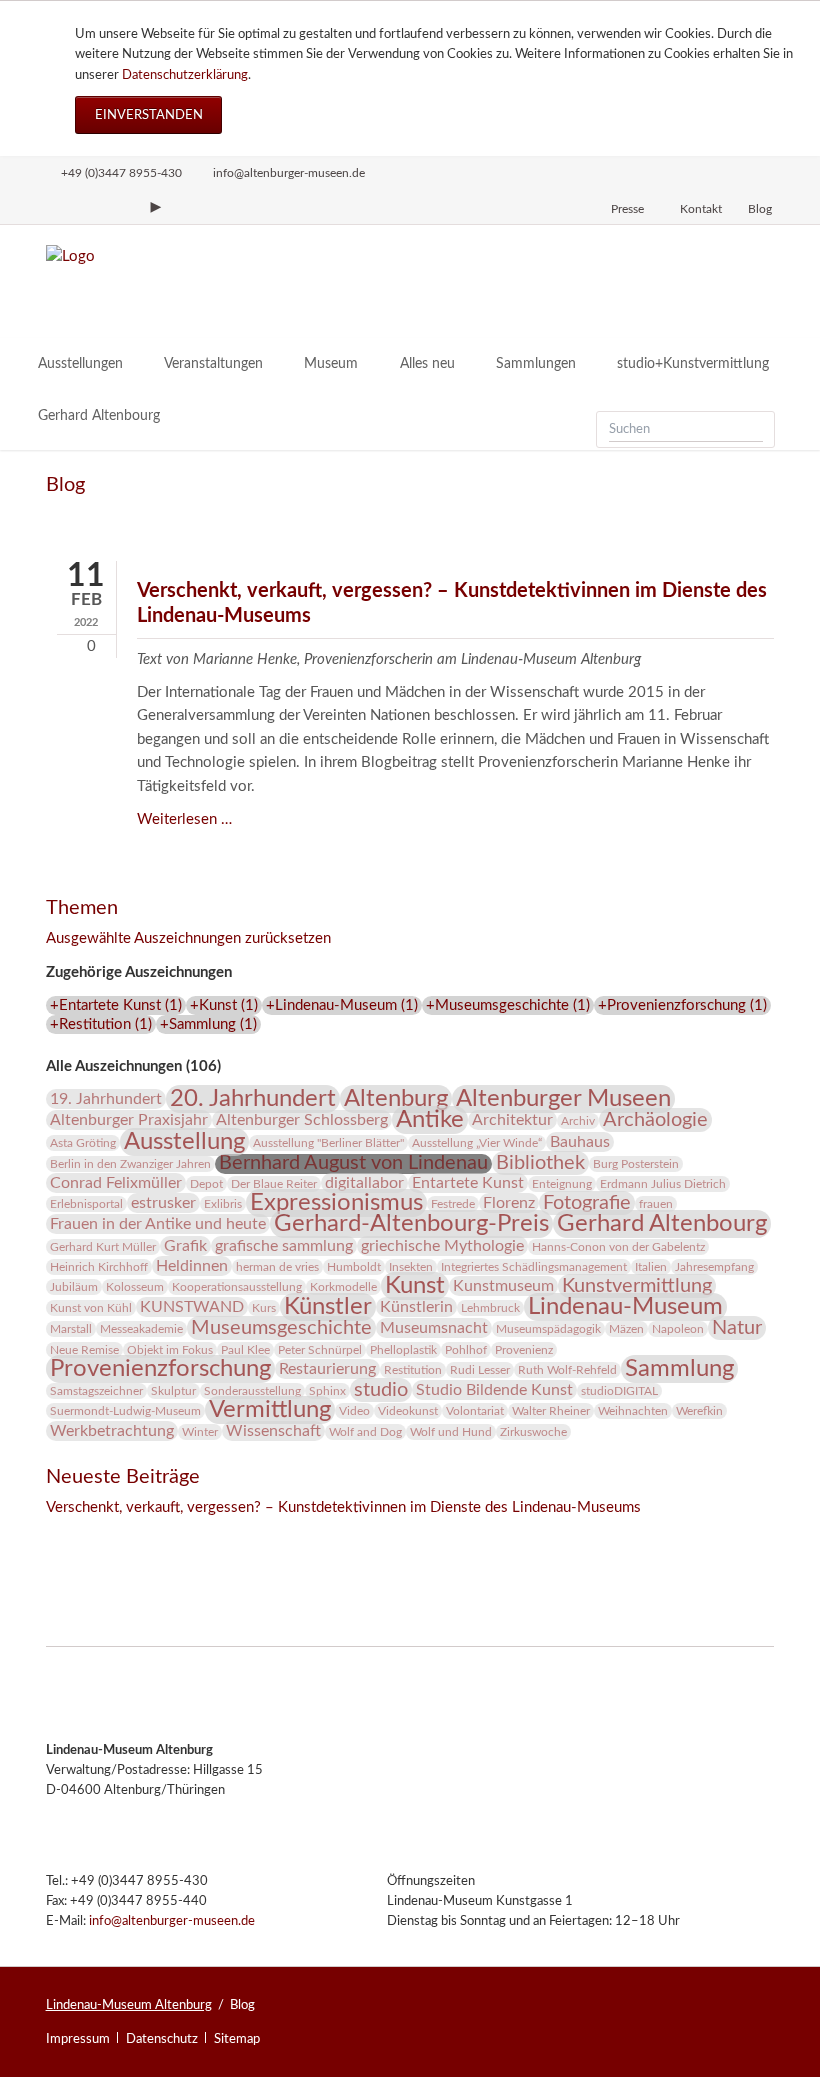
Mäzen (626, 1329)
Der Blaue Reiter (274, 1184)
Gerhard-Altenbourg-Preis (411, 1224)
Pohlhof (466, 1350)
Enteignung (562, 1184)
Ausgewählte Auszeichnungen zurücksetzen (188, 938)
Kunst (415, 1286)
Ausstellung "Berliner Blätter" (328, 1143)
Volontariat (475, 1411)
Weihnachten (633, 1411)
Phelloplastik (403, 1350)
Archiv (578, 1121)
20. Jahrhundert (253, 1099)
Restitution (413, 1370)
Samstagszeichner (96, 1391)
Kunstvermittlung (637, 1286)
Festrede (453, 1204)
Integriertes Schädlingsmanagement (534, 1267)
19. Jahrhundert (106, 1099)
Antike (430, 1120)
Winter (200, 1432)
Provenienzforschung (160, 1369)
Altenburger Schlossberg (302, 1120)
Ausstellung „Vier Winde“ (477, 1143)
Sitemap (237, 2039)
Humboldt (354, 1267)
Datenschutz (162, 2039)
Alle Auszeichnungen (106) (133, 1066)
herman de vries (277, 1267)
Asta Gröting (83, 1143)
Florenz (509, 1203)
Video (354, 1411)
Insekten (411, 1267)
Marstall (71, 1329)
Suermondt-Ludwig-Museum (125, 1411)
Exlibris (223, 1204)
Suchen (753, 429)
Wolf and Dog (365, 1432)
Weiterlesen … (184, 819)
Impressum (78, 2039)
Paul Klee (245, 1350)
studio (381, 1390)
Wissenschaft (273, 1431)
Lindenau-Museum (625, 1307)
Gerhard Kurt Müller (103, 1247)
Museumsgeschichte (281, 1328)
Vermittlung (270, 1410)
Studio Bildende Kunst (494, 1390)
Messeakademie (141, 1329)
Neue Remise (84, 1350)
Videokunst (408, 1411)
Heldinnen (192, 1266)
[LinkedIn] (122, 207)
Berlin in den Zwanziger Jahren (130, 1164)
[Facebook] (89, 207)
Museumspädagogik (548, 1329)
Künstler (328, 1307)
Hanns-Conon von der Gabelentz (618, 1247)
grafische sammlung (284, 1246)
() (116, 1005)
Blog (760, 209)
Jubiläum (74, 1287)
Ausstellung (184, 1142)
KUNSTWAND (192, 1307)
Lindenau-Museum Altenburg (129, 2005)
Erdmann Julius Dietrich (663, 1184)
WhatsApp (182, 1536)
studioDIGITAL (619, 1391)
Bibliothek (540, 1163)
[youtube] (156, 207)
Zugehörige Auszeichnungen (139, 972)
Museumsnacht (434, 1328)
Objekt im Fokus (170, 1350)
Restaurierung (327, 1369)
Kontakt (701, 209)
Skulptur (173, 1391)
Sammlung (679, 1369)
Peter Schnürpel (320, 1350)
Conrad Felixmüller (116, 1183)
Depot (206, 1184)
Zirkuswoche (533, 1432)
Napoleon (678, 1329)
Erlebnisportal (86, 1204)
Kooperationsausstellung (237, 1287)
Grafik (185, 1246)
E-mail (142, 1536)
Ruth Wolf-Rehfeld (567, 1370)
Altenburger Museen (563, 1099)
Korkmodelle (343, 1287)
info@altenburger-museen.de (172, 1921)
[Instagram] (55, 207)
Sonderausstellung (252, 1391)
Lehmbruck (490, 1308)
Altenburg (396, 1099)
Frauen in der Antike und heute (158, 1224)
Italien (651, 1267)
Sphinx (327, 1391)
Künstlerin (416, 1307)
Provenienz (524, 1350)
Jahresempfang (714, 1267)
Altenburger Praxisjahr (129, 1120)
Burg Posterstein (636, 1164)
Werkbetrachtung (112, 1431)
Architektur (512, 1120)
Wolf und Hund (451, 1432)
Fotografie (587, 1203)
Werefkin (699, 1411)
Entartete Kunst (468, 1183)
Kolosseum (135, 1287)
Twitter (102, 1536)
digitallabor (364, 1183)
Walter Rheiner (551, 1411)
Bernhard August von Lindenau (353, 1163)
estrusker (163, 1203)
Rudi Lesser (480, 1370)
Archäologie (655, 1120)
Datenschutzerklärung (185, 75)
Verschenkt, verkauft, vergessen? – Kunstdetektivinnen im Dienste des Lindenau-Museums (343, 1507)
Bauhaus (580, 1142)
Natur (737, 1328)
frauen (656, 1204)
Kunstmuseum (503, 1286)
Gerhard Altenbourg (662, 1224)
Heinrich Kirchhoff (99, 1267)
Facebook (62, 1536)
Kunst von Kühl (91, 1308)
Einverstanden (149, 115)
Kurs (264, 1308)
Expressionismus (336, 1203)
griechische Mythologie (442, 1246)
